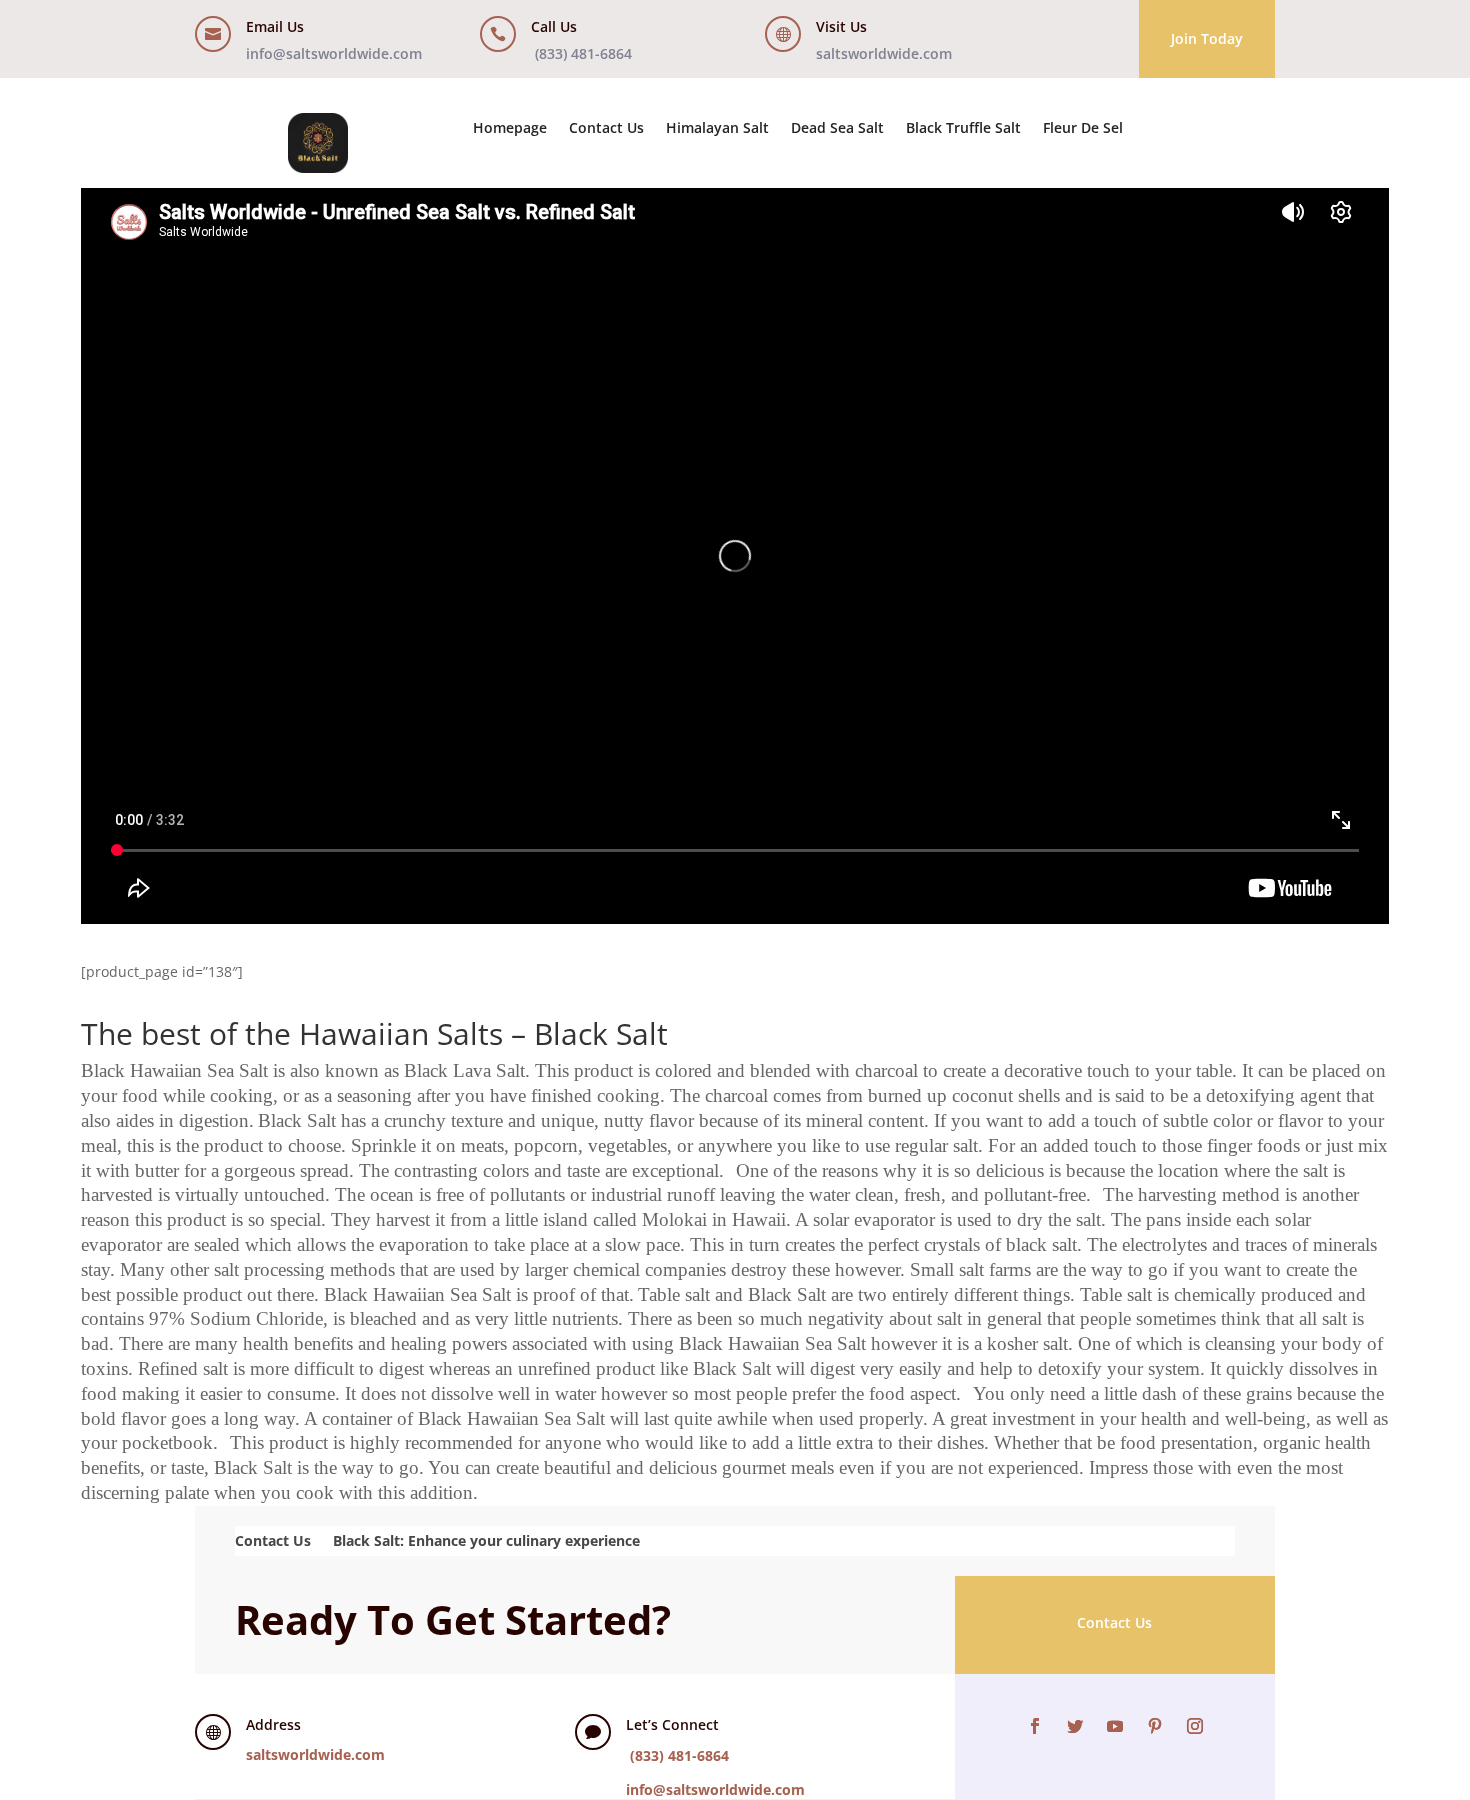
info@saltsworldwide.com (334, 53)
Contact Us (606, 129)
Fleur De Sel (1083, 129)
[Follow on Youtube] (1115, 1726)
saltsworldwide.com (884, 53)
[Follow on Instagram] (1195, 1726)
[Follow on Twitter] (1075, 1726)
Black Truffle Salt (963, 129)
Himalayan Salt (717, 129)
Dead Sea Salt (837, 129)
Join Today (1207, 38)
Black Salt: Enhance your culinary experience (486, 1539)
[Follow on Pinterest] (1155, 1726)
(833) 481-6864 (583, 53)
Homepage (510, 129)
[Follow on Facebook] (1035, 1726)
